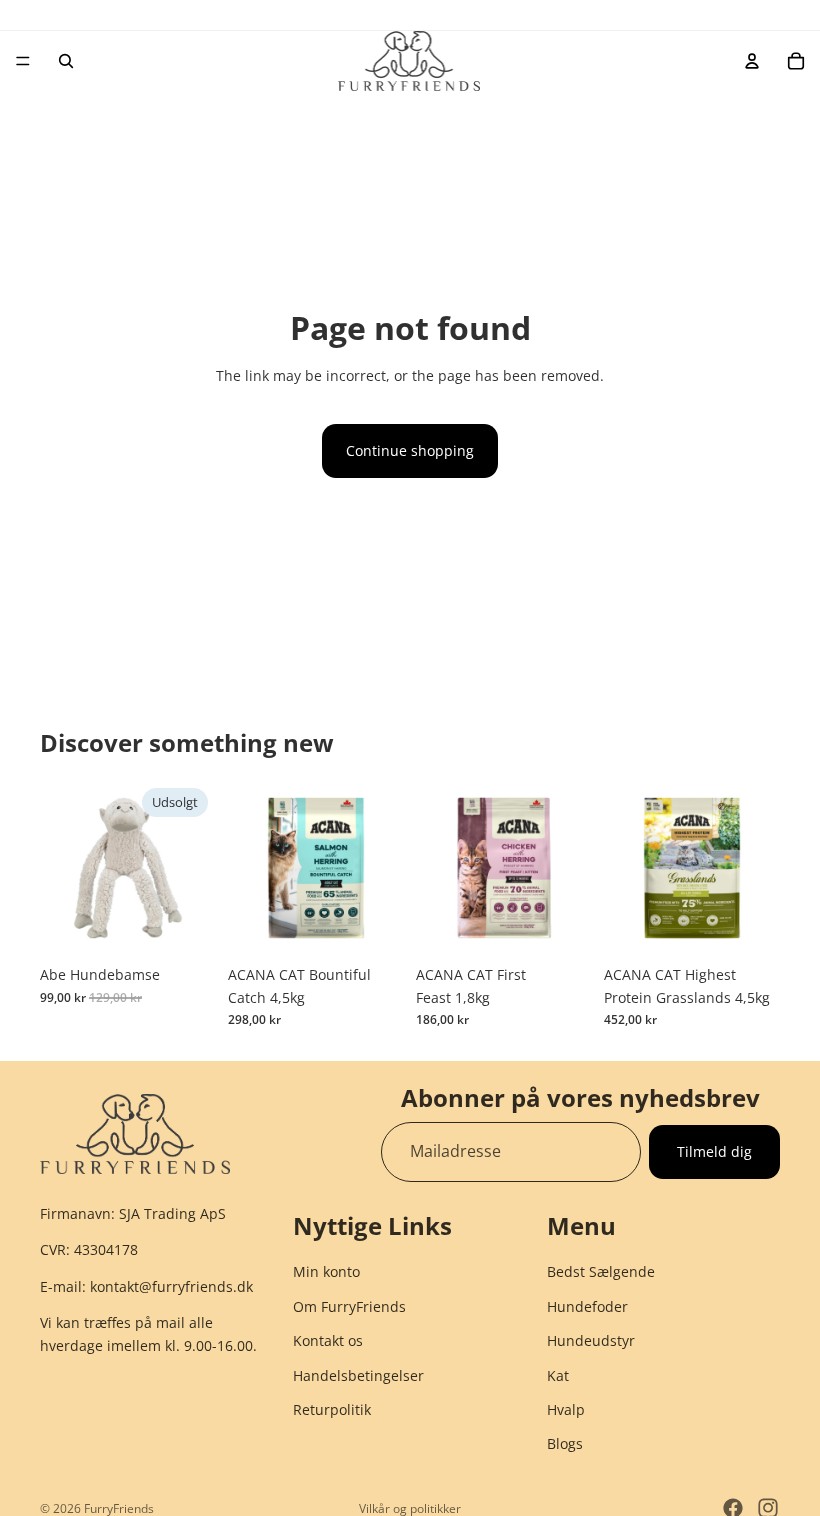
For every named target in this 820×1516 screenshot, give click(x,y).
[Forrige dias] (250, 868)
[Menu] (23, 61)
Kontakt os (328, 1340)
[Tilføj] (373, 925)
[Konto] (752, 61)
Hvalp (566, 1409)
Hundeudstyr (591, 1340)
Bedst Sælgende (601, 1271)
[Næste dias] (382, 868)
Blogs (565, 1443)
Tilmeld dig (714, 1151)
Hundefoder (587, 1305)
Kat (558, 1374)
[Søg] (66, 61)
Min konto (326, 1271)
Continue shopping (410, 450)
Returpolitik (332, 1409)
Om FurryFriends (349, 1305)
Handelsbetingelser (358, 1374)
